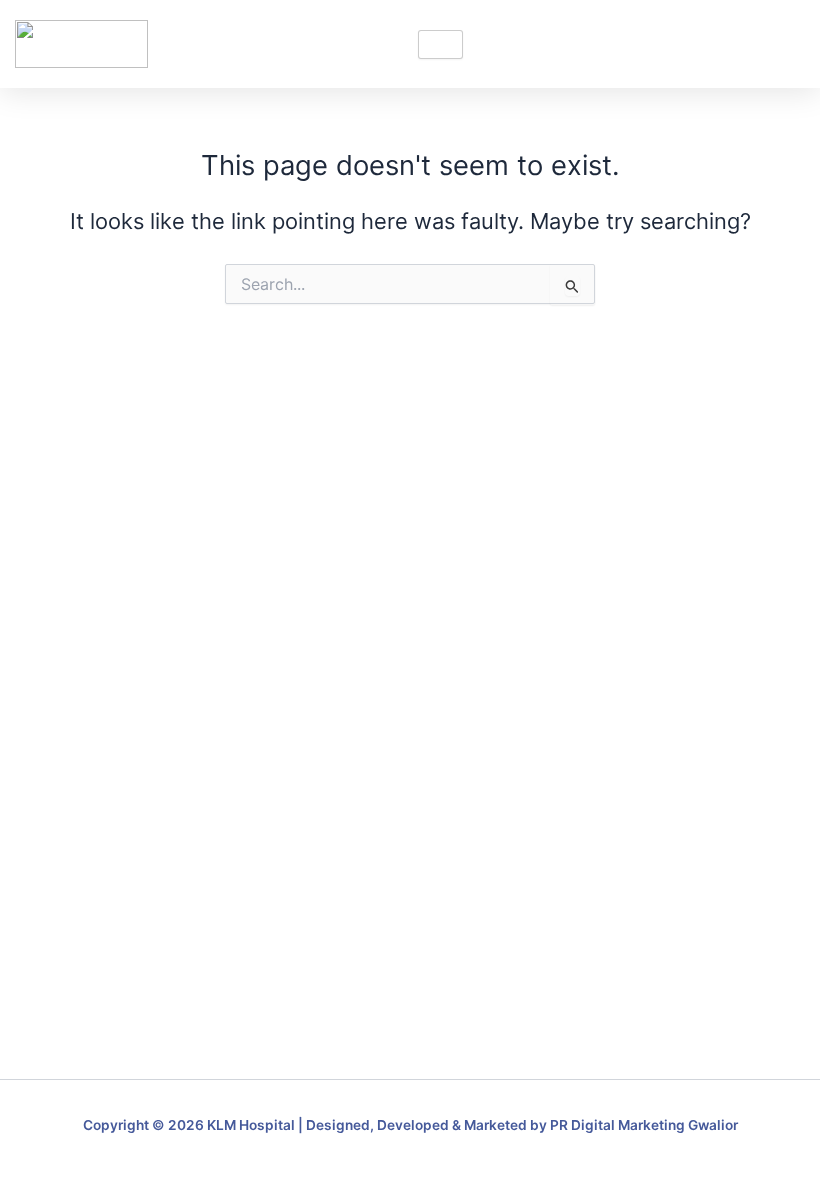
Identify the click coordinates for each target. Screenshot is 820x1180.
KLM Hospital (251, 1125)
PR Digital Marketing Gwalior (644, 1125)
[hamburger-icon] (440, 44)
